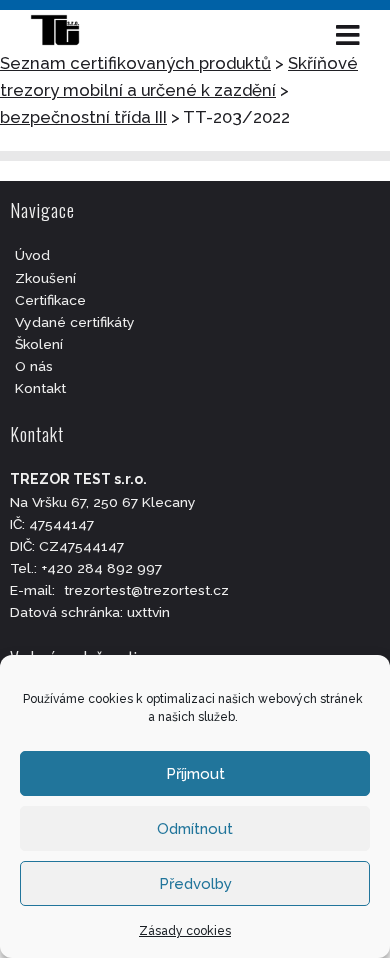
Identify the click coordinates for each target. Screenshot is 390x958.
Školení (39, 344)
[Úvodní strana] (65, 35)
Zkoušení (45, 278)
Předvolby (195, 884)
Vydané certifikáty (75, 322)
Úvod (32, 255)
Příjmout (195, 774)
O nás (34, 366)
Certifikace (50, 300)
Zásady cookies (185, 931)
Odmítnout (195, 829)
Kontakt (40, 388)
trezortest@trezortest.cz (146, 590)
